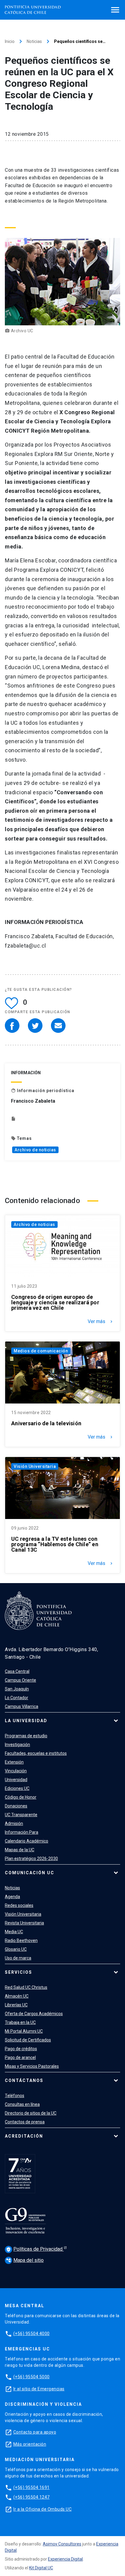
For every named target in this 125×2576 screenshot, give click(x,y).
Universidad (16, 1780)
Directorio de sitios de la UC (31, 2113)
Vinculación (16, 1771)
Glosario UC (16, 1949)
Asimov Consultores (62, 2544)
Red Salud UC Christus (26, 1987)
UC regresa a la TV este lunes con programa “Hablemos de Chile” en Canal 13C (55, 1544)
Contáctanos (24, 2080)
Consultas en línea (22, 2104)
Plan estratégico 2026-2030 (31, 1859)
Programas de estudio (26, 1736)
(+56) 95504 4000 (32, 2334)
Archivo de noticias (35, 1150)
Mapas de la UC (20, 1850)
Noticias (34, 41)
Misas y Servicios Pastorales (32, 2066)
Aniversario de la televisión (46, 1423)
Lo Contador (17, 1698)
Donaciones (16, 1806)
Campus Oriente (20, 1680)
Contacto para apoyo (35, 2432)
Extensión (14, 1762)
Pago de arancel (20, 2057)
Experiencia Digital (65, 2559)
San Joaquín (17, 1689)
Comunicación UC (30, 1873)
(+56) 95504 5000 (32, 2377)
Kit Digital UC (41, 2568)
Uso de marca (18, 1958)
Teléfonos (15, 2096)
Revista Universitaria (24, 1923)
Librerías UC (16, 2005)
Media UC (14, 1932)
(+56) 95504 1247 (32, 2497)
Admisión (14, 1823)
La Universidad (26, 1721)
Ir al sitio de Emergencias (39, 2389)
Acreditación (24, 2136)
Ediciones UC (17, 1788)
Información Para (22, 1832)
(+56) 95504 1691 (32, 2487)
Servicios (19, 1972)
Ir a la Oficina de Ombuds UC (42, 2509)
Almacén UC (17, 1996)
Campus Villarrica (22, 1706)
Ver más (101, 1322)
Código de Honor (21, 1797)
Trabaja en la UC (20, 2022)
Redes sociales (19, 1905)
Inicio (10, 41)
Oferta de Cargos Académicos (34, 2014)
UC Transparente (21, 1815)
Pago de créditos (21, 2049)
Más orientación (30, 2444)
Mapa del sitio (25, 2260)
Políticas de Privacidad (35, 2249)
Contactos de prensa (25, 2122)
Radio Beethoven (21, 1940)
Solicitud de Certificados (28, 2040)
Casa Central (17, 1671)
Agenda (12, 1897)
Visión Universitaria (35, 1466)
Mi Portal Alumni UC (24, 2031)
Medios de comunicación (41, 1351)
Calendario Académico (27, 1841)
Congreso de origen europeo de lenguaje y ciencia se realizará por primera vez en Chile (55, 1303)
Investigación (17, 1745)
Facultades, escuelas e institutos (36, 1753)
